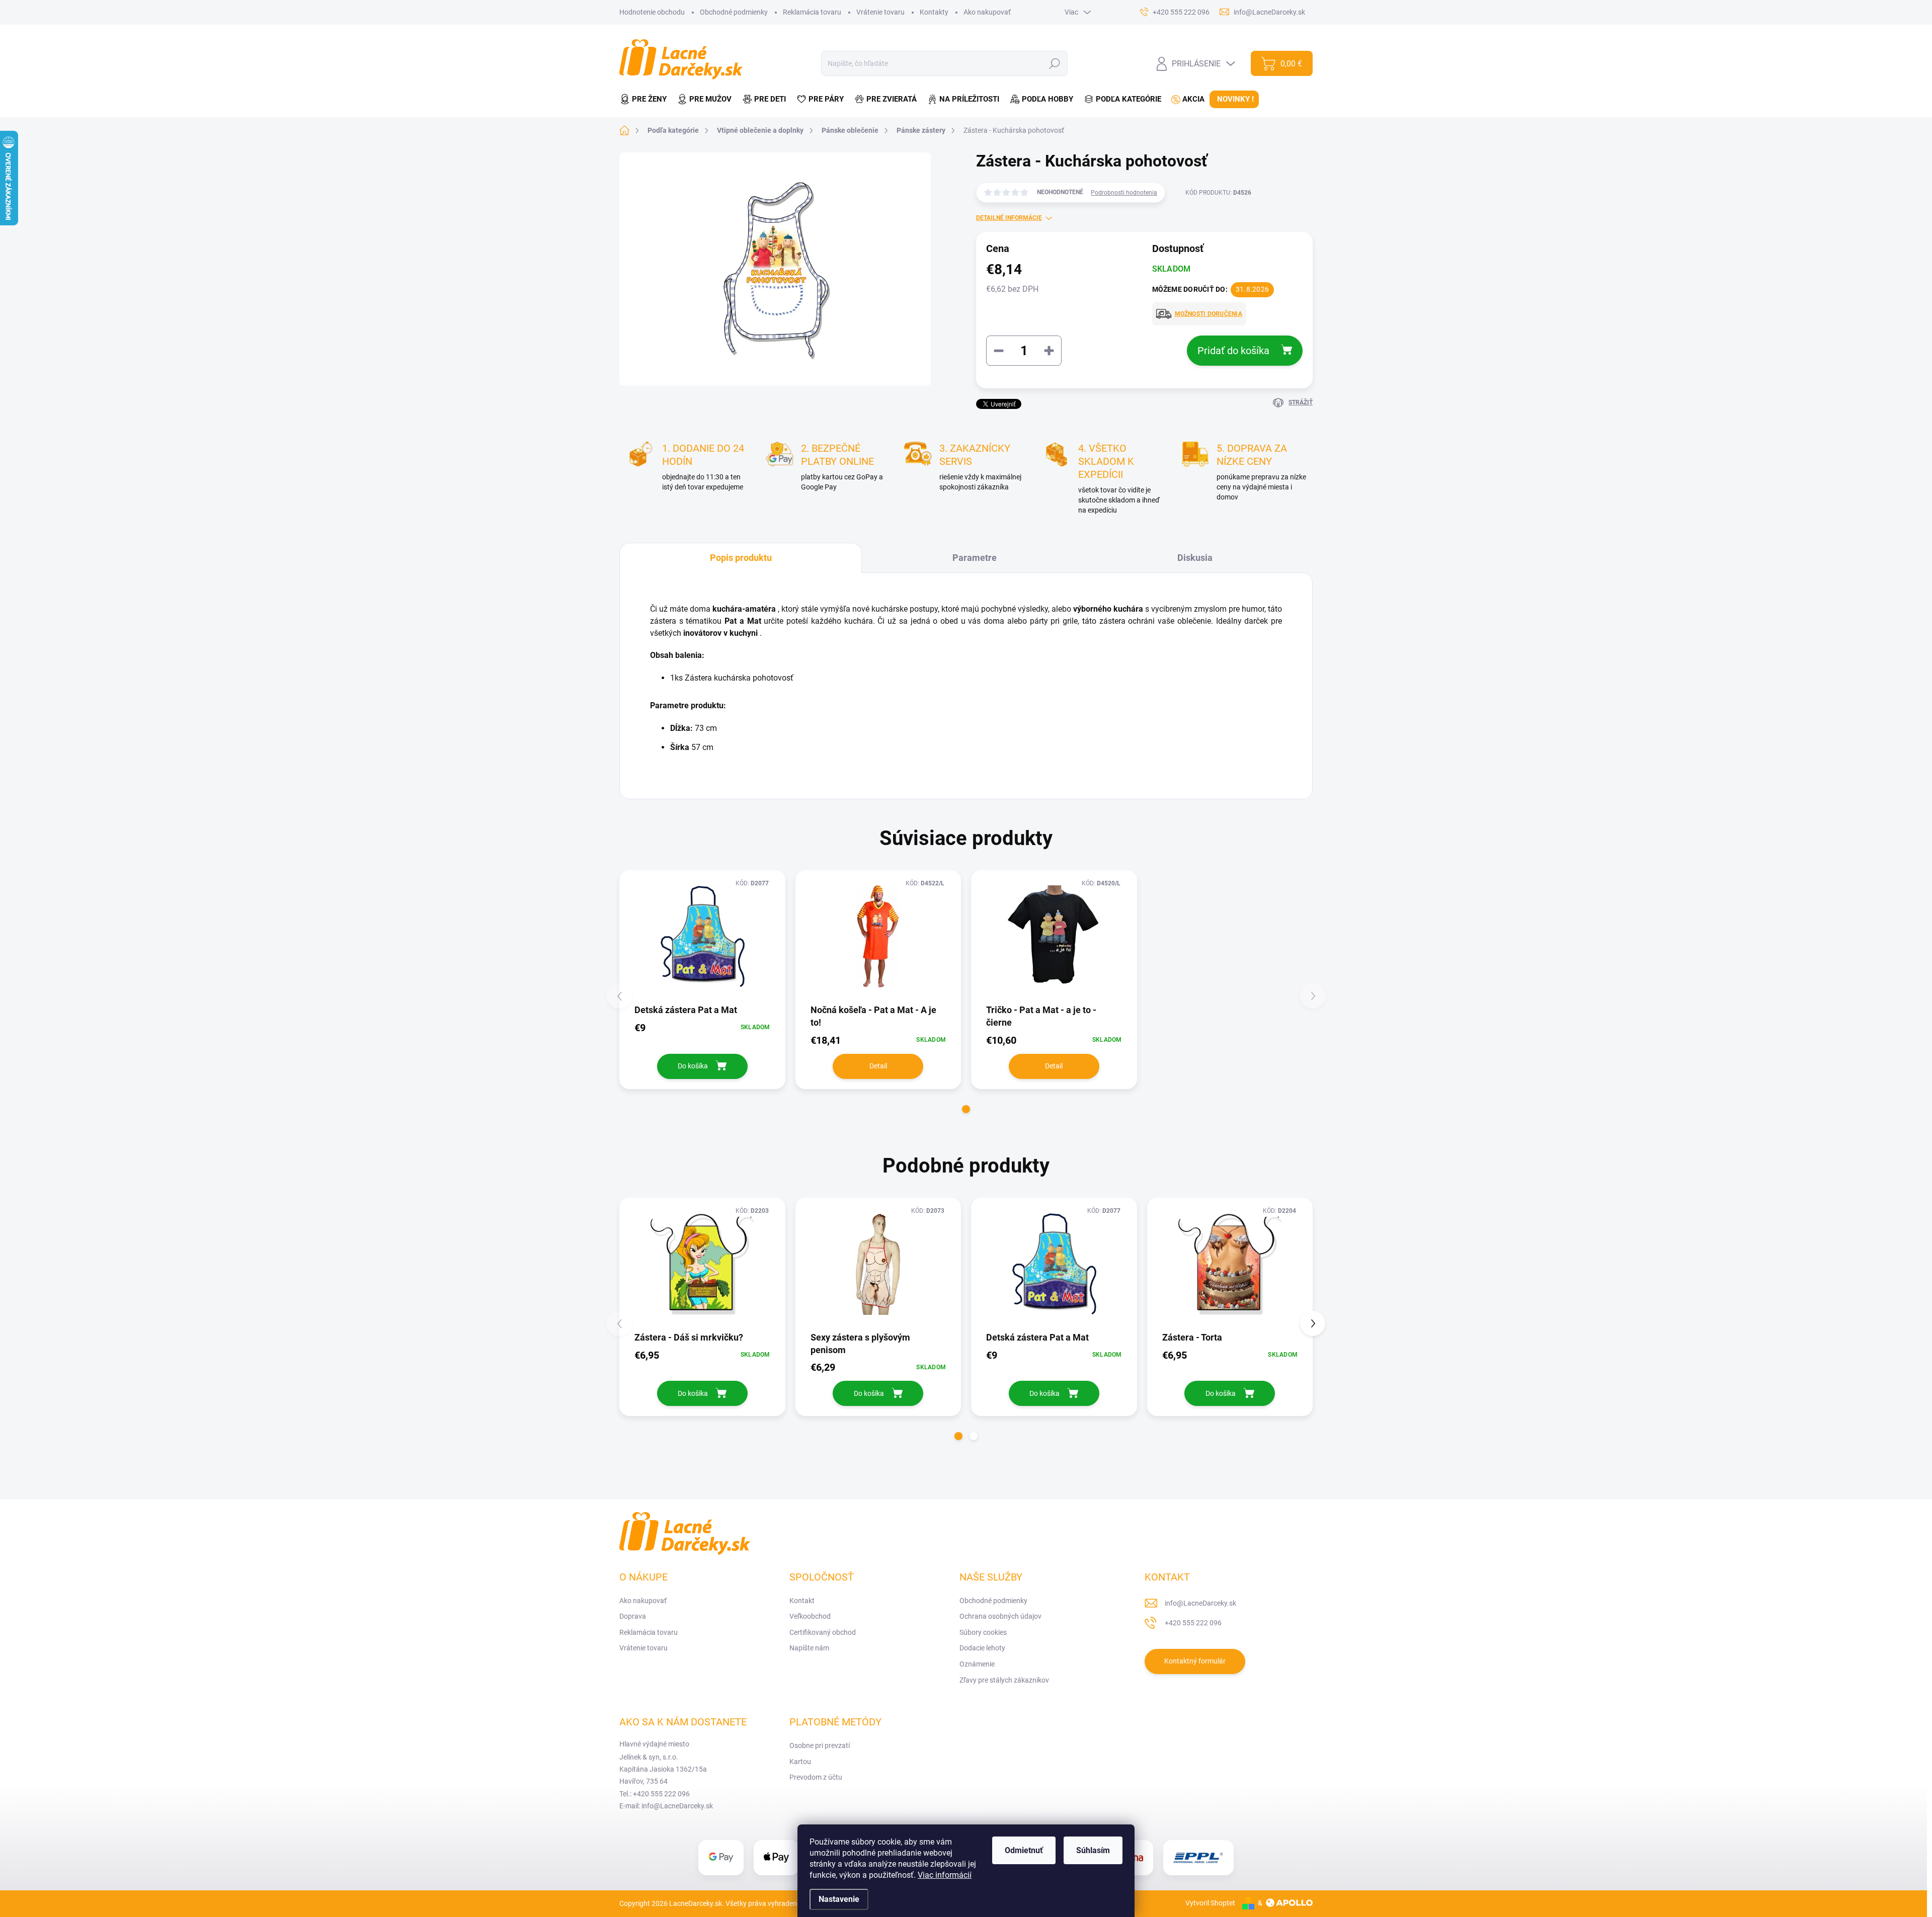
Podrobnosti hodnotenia (1124, 193)
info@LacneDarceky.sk (1200, 1603)
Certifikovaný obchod (823, 1632)
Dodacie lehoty (982, 1648)
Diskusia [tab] (1195, 558)
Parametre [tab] (975, 558)
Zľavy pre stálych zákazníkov (1004, 1680)
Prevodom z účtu (816, 1777)
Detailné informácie (1009, 218)
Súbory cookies (983, 1632)
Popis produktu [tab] (741, 558)
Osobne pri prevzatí (820, 1745)
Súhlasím (1093, 1850)
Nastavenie (839, 1899)
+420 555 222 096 (1193, 1623)
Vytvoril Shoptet (1210, 1903)
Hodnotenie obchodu (652, 12)
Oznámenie (977, 1664)
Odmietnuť (1024, 1850)
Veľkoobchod (810, 1616)
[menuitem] (646, 99)
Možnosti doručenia (1209, 314)
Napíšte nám (809, 1648)
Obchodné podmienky (734, 12)
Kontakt (802, 1601)
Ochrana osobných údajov (1000, 1616)
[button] (966, 1109)
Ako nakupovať (987, 12)
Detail (878, 1066)
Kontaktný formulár (1195, 1661)
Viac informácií (945, 1875)
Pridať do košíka (1233, 351)
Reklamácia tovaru (812, 12)
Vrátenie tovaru (880, 12)
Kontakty (934, 12)
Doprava (633, 1616)
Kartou (800, 1762)
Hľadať (1055, 63)
